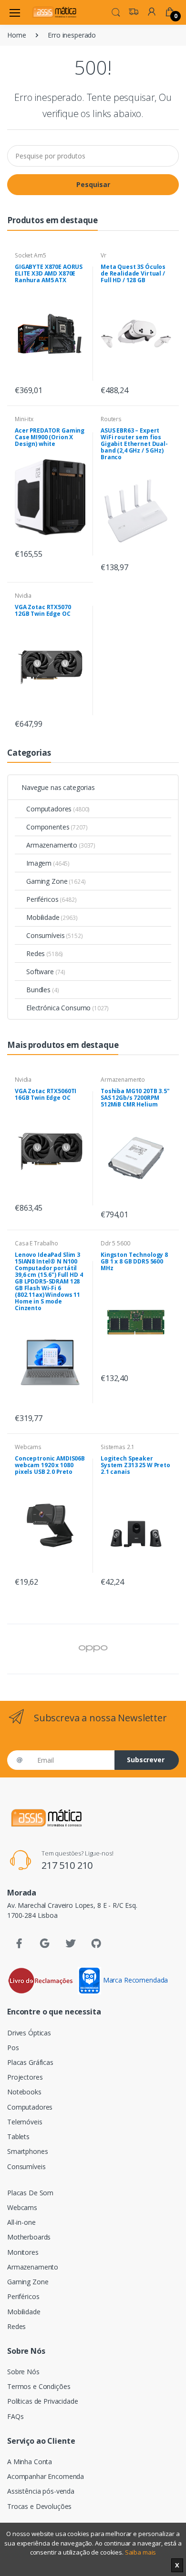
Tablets (18, 2137)
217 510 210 (67, 1865)
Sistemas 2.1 (118, 1447)
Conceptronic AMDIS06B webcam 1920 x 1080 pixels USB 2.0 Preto (50, 1465)
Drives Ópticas (29, 2033)
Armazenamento (61, 845)
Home (16, 35)
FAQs (15, 2416)
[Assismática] (54, 12)
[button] (116, 11)
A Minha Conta (30, 2462)
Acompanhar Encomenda (46, 2476)
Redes (45, 953)
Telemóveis (25, 2122)
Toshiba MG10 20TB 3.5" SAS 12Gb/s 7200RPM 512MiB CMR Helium (135, 1098)
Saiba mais (141, 2552)
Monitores (23, 2252)
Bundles (42, 990)
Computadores (58, 809)
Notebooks (24, 2092)
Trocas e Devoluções (39, 2506)
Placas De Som (30, 2193)
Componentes (57, 827)
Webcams (28, 1447)
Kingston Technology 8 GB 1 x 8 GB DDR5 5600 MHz (134, 1261)
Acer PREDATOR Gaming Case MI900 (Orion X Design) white (50, 437)
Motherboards (29, 2237)
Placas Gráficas (30, 2062)
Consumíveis (54, 935)
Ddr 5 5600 (115, 1243)
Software (46, 972)
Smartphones (27, 2151)
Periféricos (51, 899)
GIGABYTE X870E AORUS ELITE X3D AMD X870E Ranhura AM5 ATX (49, 273)
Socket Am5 (31, 255)
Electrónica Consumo (67, 1008)
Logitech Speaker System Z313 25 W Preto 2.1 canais (135, 1465)
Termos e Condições (39, 2386)
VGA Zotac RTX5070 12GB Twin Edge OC (43, 610)
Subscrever (146, 1760)
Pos (13, 2048)
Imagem (48, 863)
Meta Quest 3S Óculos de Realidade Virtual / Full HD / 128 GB (133, 273)
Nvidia (23, 596)
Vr (103, 255)
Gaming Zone (56, 881)
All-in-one (21, 2222)
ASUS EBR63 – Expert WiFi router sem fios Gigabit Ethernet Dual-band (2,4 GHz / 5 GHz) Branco (134, 444)
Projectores (25, 2077)
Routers (111, 419)
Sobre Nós (23, 2372)
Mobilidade (52, 917)
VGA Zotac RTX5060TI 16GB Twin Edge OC (46, 1094)
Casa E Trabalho (36, 1243)
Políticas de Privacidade (43, 2401)
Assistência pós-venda (41, 2491)
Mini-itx (24, 419)
